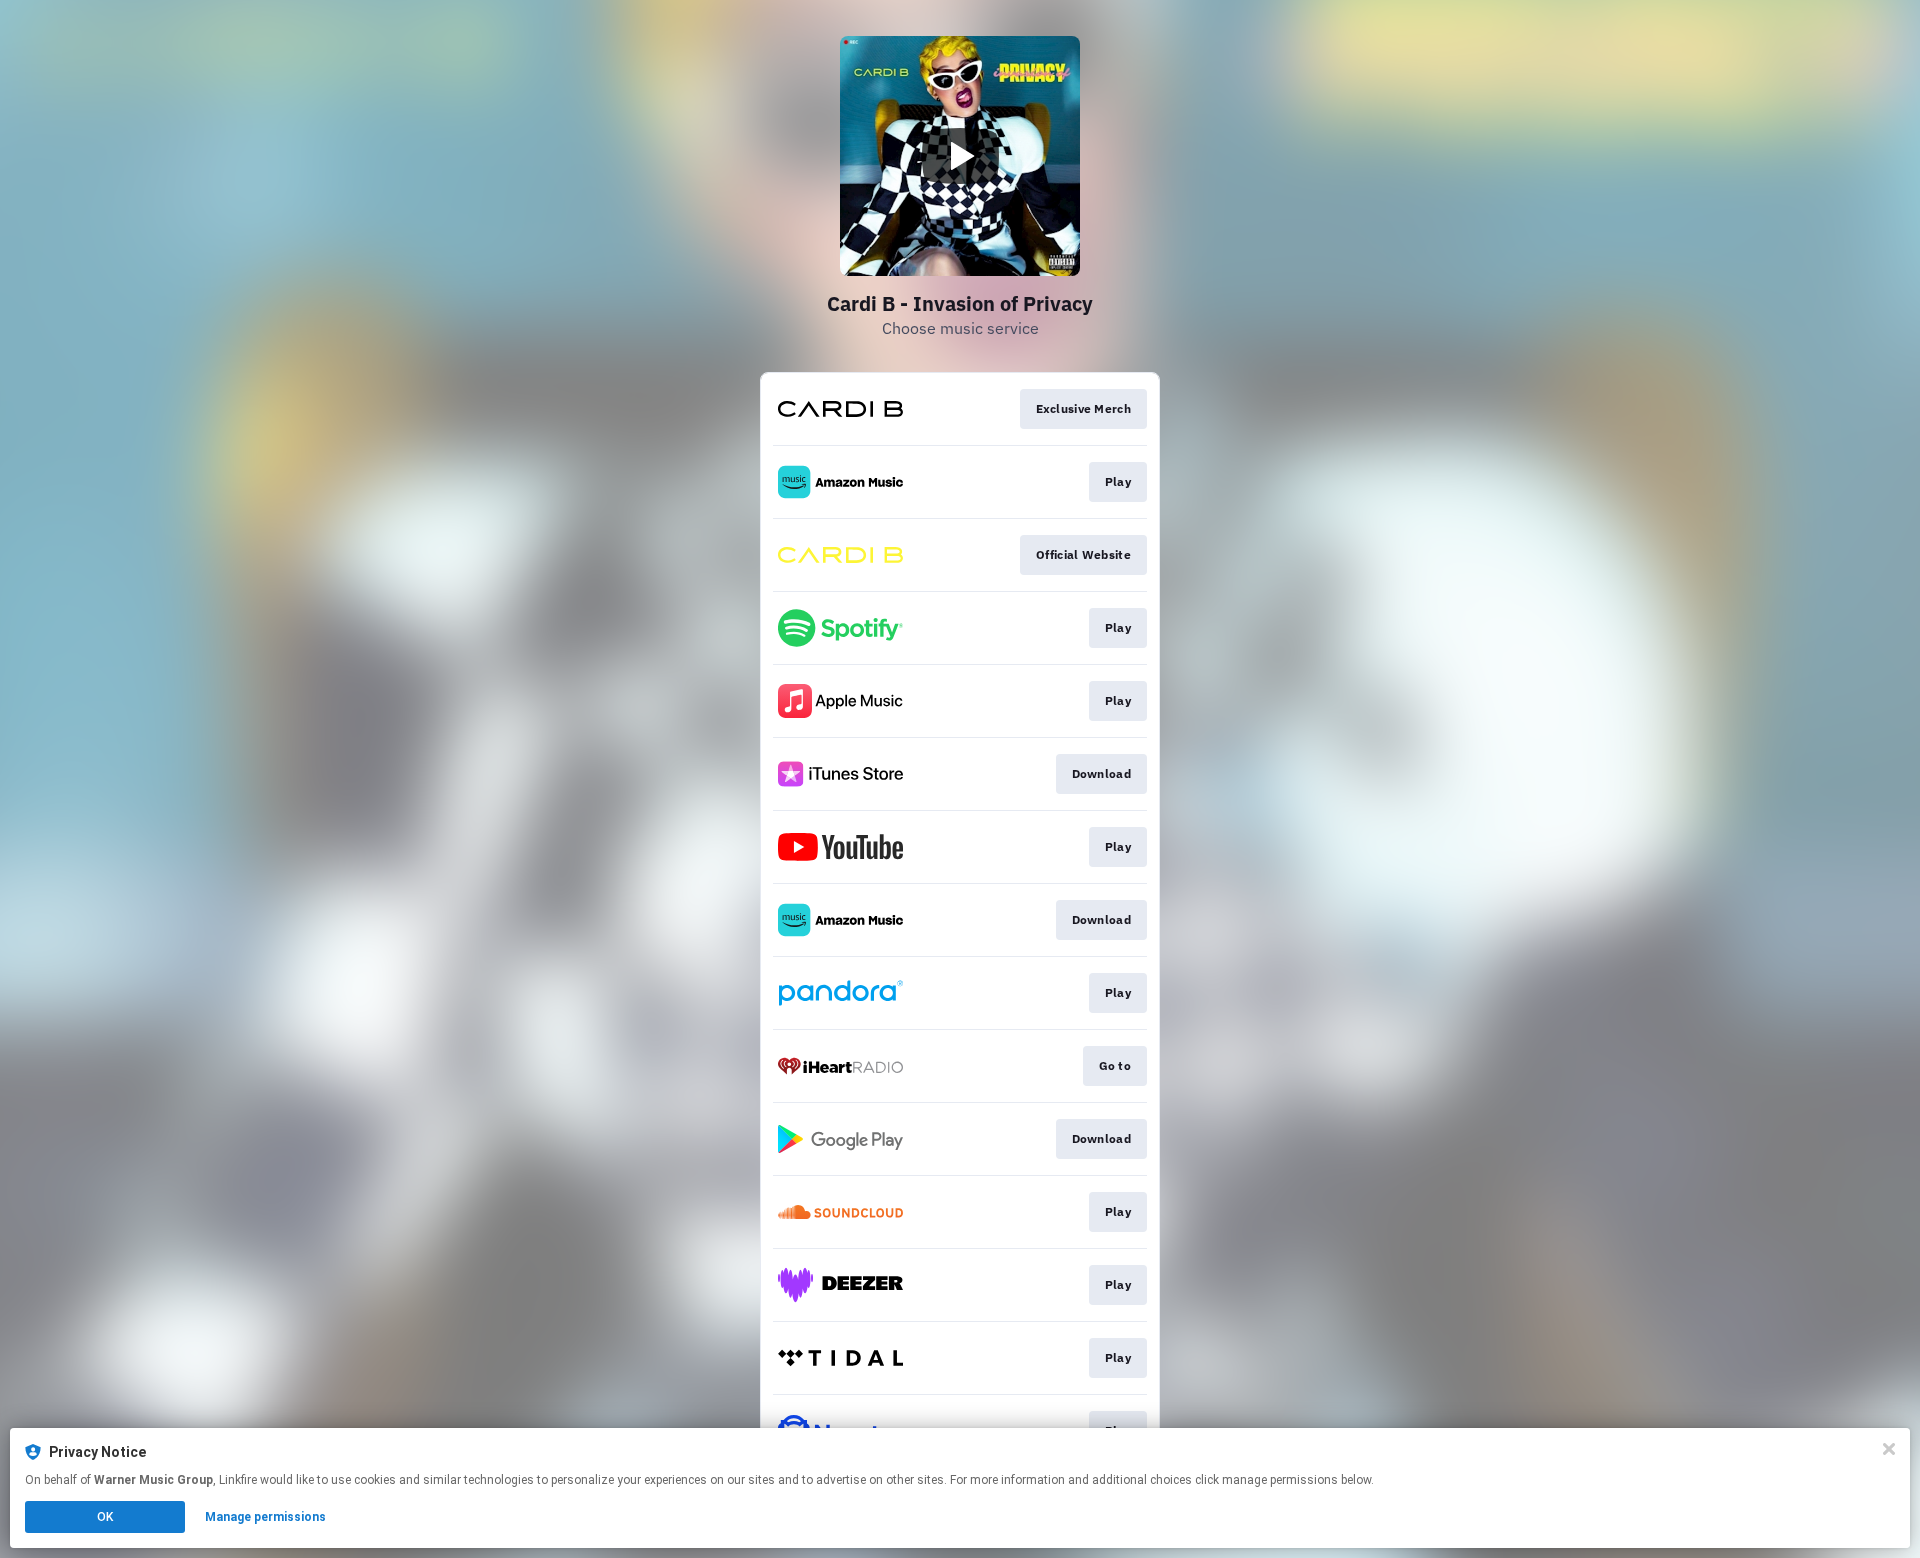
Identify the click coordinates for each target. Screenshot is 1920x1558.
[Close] (1889, 1449)
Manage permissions (265, 1517)
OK (105, 1517)
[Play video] (960, 156)
